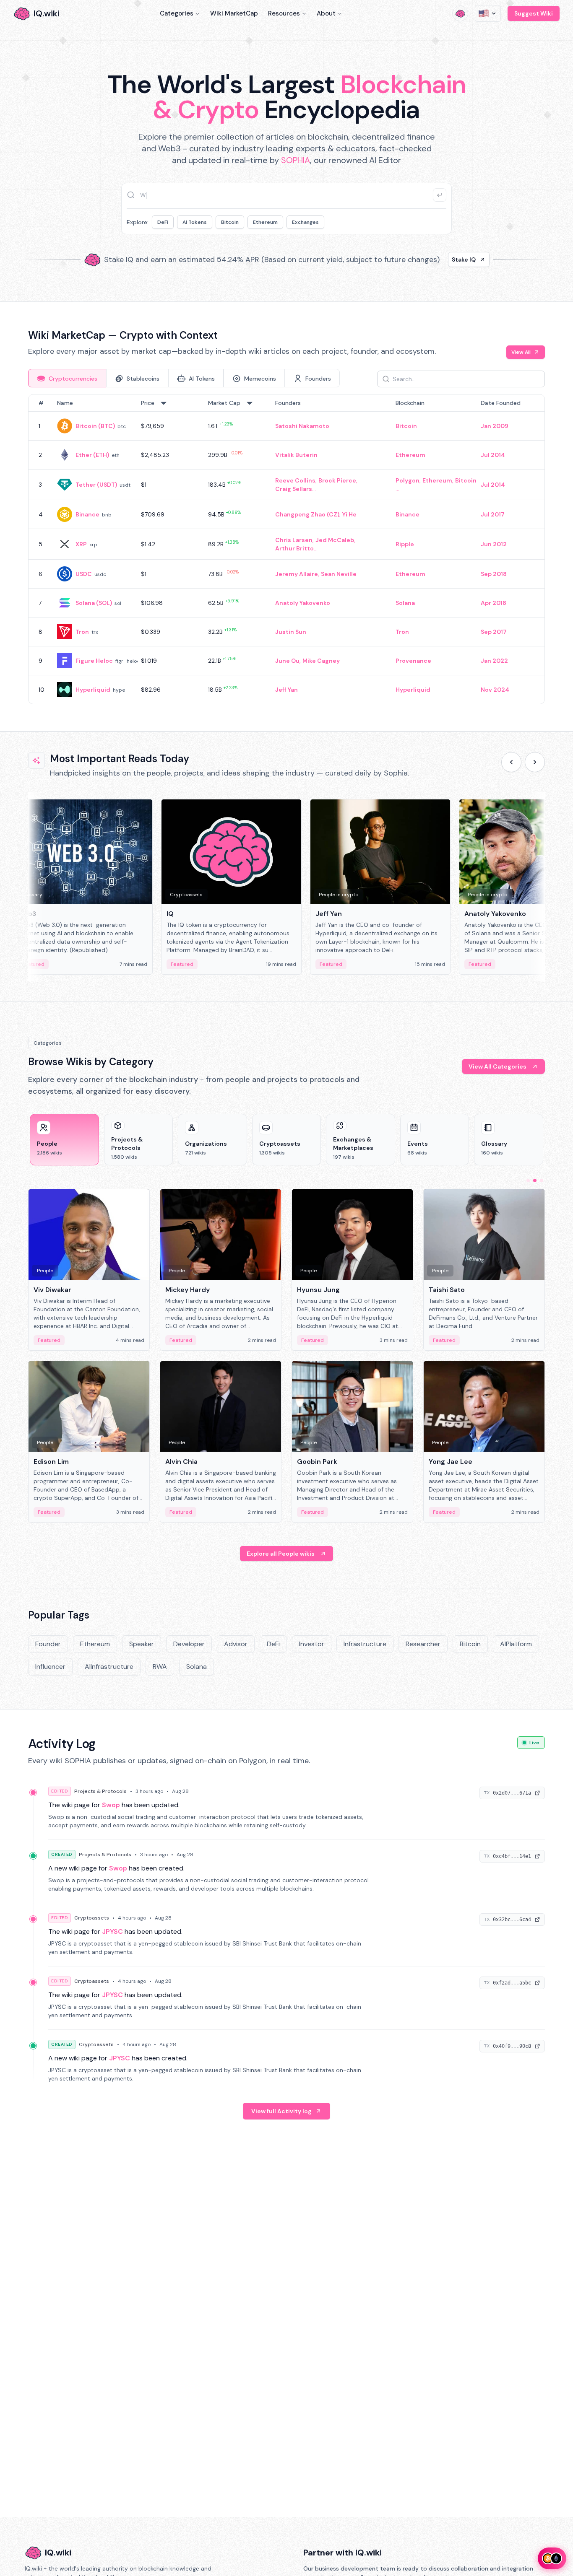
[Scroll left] (511, 762)
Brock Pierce (337, 480)
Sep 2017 (494, 632)
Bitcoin (230, 222)
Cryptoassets (92, 1918)
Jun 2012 (494, 544)
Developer (189, 1644)
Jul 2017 (493, 514)
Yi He (349, 514)
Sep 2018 (494, 574)
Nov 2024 (495, 690)
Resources (284, 13)
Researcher (423, 1644)
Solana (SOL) (94, 603)
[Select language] (488, 13)
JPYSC (112, 1931)
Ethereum (265, 222)
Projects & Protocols (100, 1791)
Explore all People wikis (281, 1554)
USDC (84, 574)
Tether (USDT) (96, 485)
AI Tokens (195, 222)
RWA (160, 1667)
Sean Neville (339, 574)
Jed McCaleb (335, 540)
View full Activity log (281, 2111)
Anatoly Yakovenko (303, 603)
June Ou (287, 661)
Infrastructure (365, 1644)
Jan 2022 (494, 661)
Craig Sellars (294, 489)
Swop (111, 1805)
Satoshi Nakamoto (302, 426)
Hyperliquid (93, 690)
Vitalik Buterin (296, 455)
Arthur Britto (294, 548)
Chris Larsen (294, 540)
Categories (177, 13)
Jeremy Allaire (297, 574)
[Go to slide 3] (542, 1180)
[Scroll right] (535, 762)
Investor (312, 1644)
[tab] (67, 378)
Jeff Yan (286, 690)
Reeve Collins (295, 480)
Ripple (405, 544)
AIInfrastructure (109, 1667)
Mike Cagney (321, 661)
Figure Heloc (94, 661)
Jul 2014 (493, 455)
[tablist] (184, 378)
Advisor (236, 1644)
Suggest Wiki (534, 13)
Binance (87, 514)
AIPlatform (516, 1644)
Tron (82, 632)
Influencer (50, 1667)
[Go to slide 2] (535, 1180)
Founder (48, 1644)
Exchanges (305, 222)
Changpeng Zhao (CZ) (307, 514)
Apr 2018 (494, 603)
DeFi (163, 222)
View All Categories (497, 1066)
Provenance (413, 661)
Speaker (142, 1644)
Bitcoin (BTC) (95, 426)
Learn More (430, 259)
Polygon (408, 480)
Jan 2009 (495, 426)
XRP (81, 544)
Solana (405, 603)
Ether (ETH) (92, 455)
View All (521, 352)
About (326, 13)
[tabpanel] (286, 549)
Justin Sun (291, 632)
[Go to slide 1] (528, 1180)
